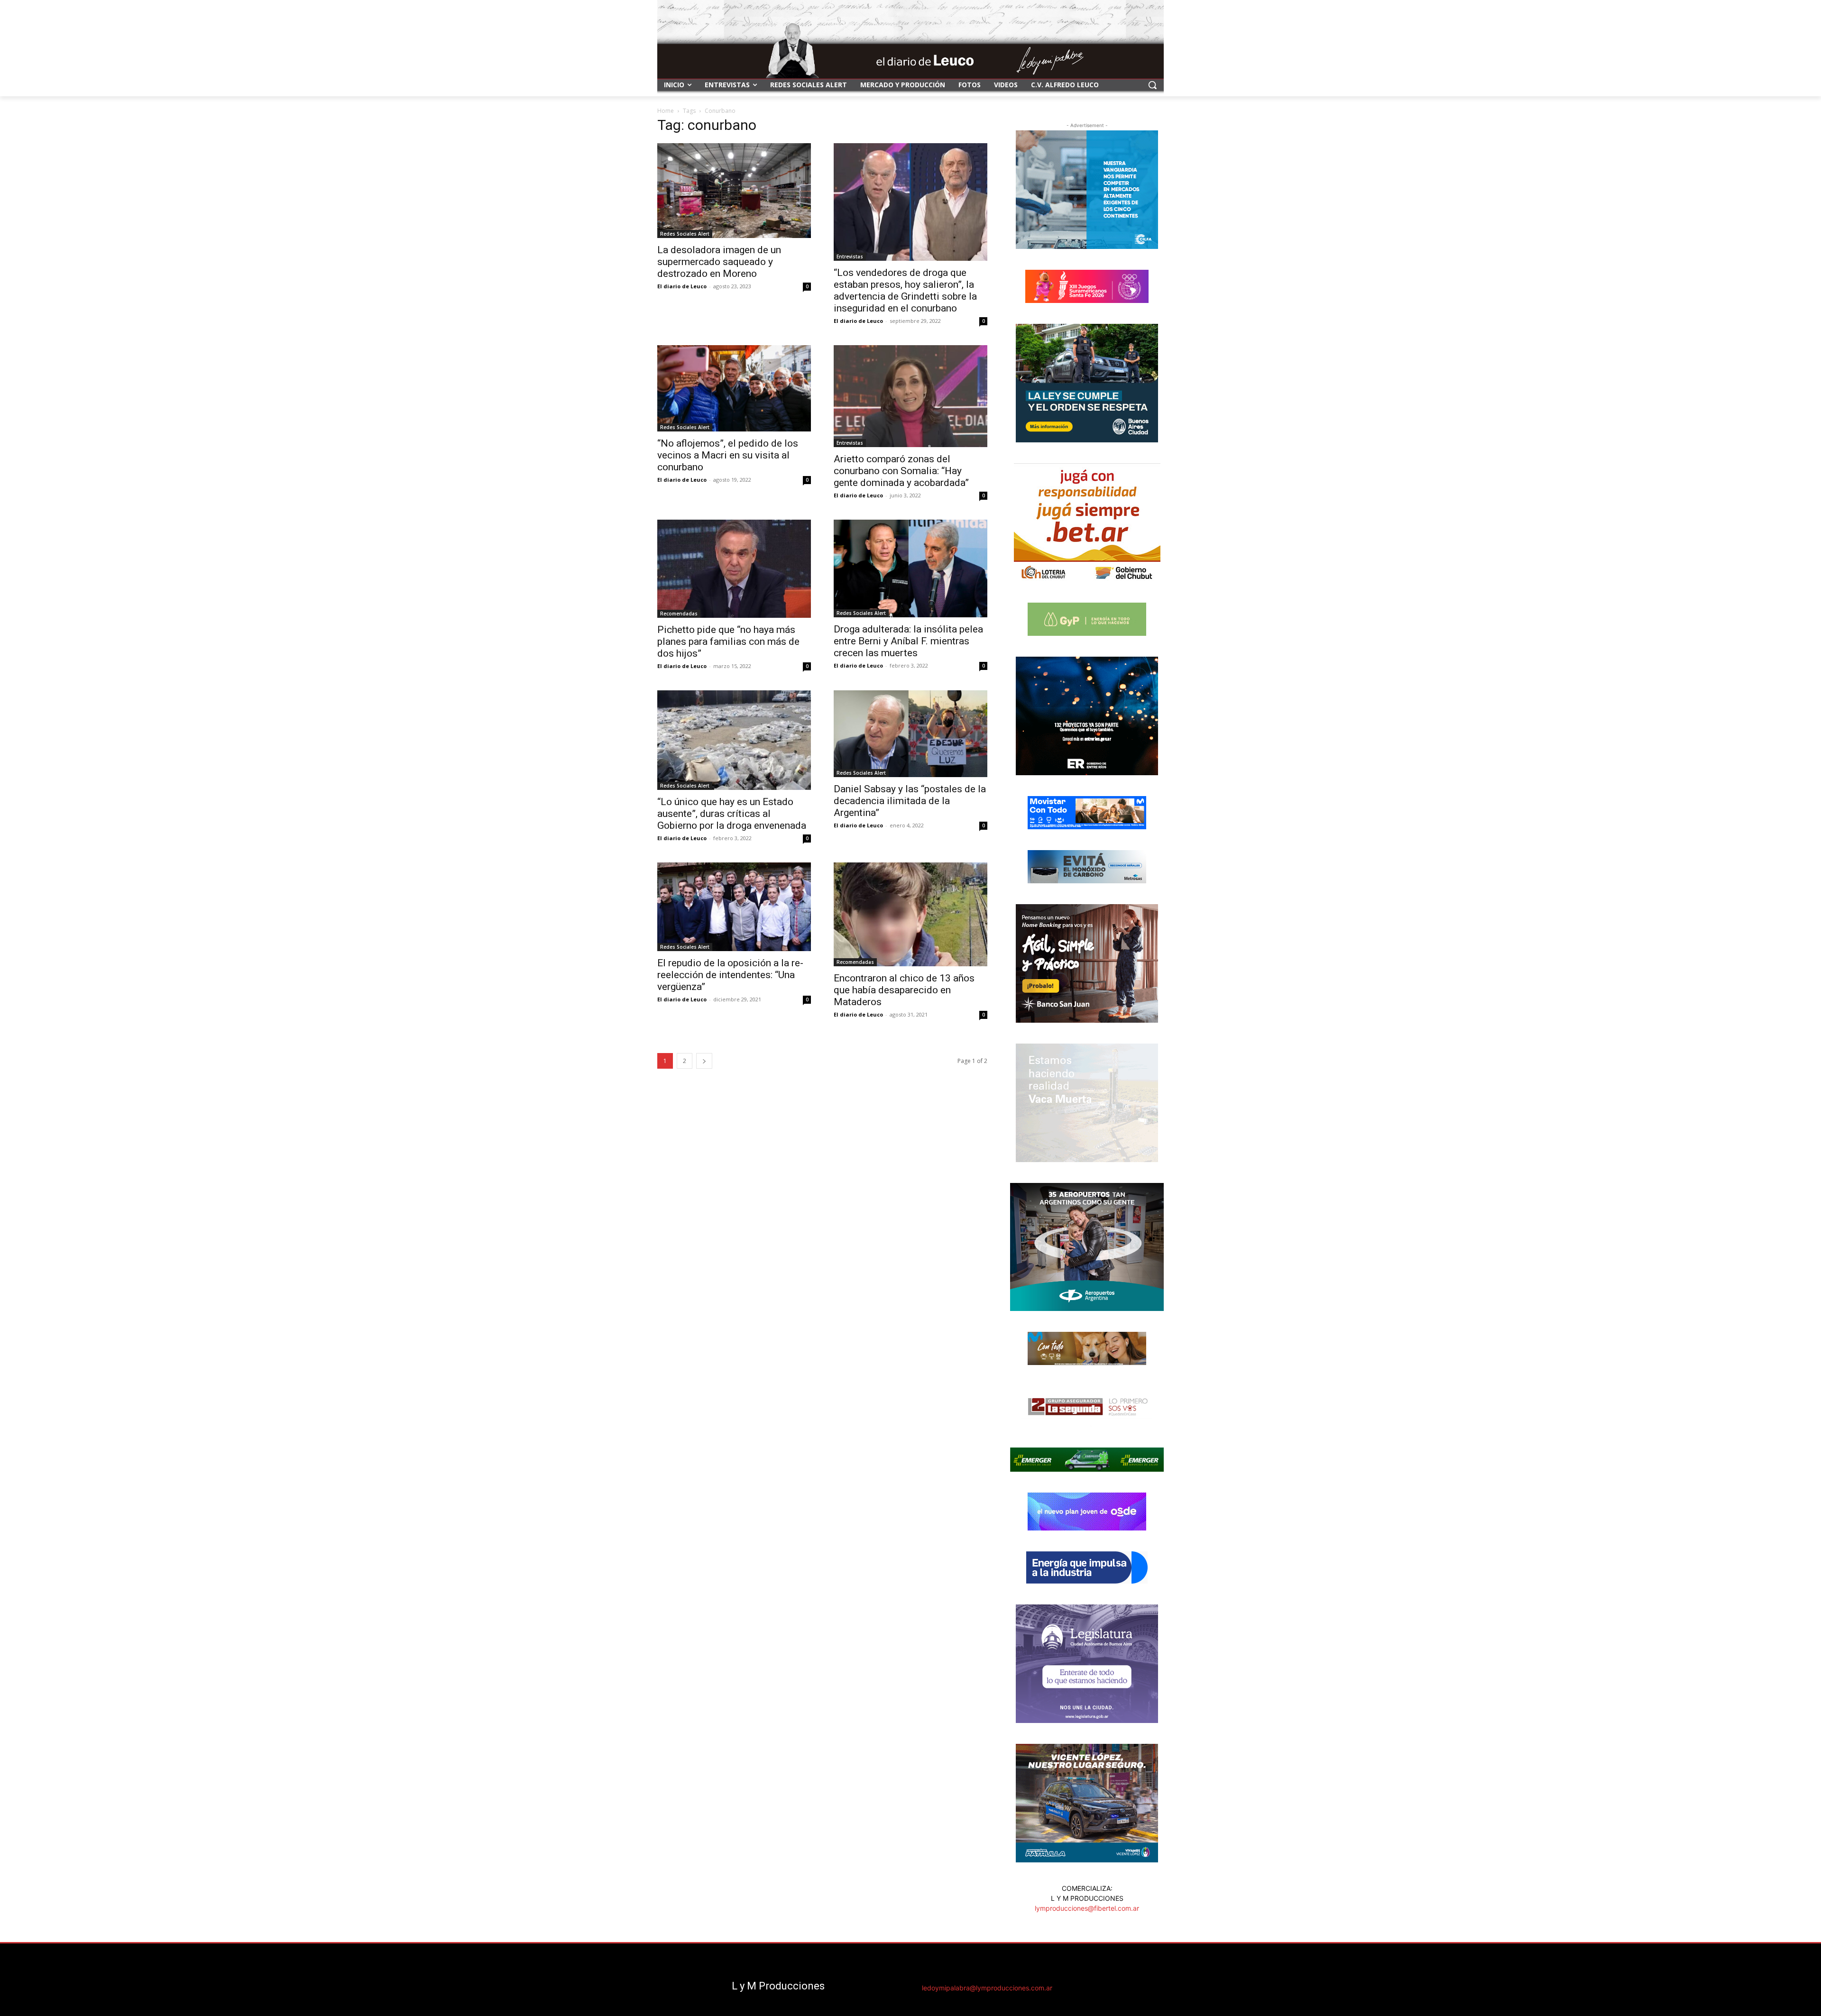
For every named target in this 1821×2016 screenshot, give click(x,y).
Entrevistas (850, 257)
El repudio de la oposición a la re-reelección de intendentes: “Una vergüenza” (730, 975)
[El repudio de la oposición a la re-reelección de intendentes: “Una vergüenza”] (734, 907)
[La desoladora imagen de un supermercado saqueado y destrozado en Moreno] (734, 191)
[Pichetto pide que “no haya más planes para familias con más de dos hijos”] (734, 569)
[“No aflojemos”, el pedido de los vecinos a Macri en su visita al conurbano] (734, 388)
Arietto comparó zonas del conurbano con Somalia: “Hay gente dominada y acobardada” (901, 471)
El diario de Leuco (682, 286)
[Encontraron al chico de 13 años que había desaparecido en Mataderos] (910, 914)
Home (666, 111)
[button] (1152, 85)
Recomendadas (679, 614)
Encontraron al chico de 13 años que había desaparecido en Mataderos (904, 990)
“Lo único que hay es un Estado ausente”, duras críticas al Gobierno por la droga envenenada (732, 814)
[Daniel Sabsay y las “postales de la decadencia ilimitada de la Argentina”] (910, 734)
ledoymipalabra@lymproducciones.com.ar (987, 1988)
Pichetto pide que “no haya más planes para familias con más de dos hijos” (728, 641)
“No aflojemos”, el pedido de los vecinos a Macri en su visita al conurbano (728, 455)
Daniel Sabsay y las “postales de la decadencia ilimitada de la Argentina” (910, 801)
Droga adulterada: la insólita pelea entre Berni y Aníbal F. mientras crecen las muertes (908, 641)
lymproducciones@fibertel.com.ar (1087, 1908)
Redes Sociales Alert (685, 234)
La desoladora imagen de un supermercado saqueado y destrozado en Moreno (719, 262)
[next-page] (704, 1061)
